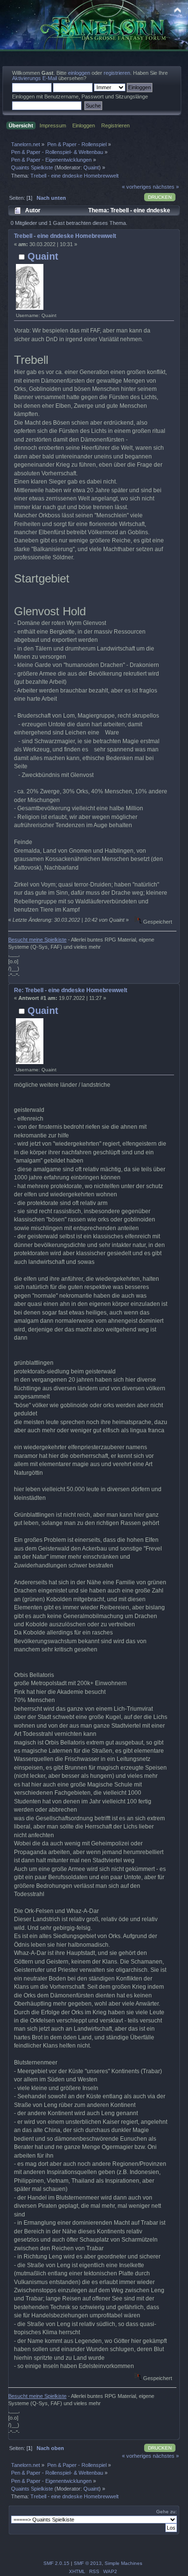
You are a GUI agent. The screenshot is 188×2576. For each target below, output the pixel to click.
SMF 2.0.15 (56, 2563)
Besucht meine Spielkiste (37, 940)
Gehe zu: (167, 2512)
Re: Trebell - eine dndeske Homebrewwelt (71, 990)
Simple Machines (123, 2563)
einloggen (79, 73)
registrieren (117, 73)
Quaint (91, 167)
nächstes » (166, 187)
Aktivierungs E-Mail (34, 78)
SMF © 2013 (88, 2563)
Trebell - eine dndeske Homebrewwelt (65, 236)
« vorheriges (137, 187)
